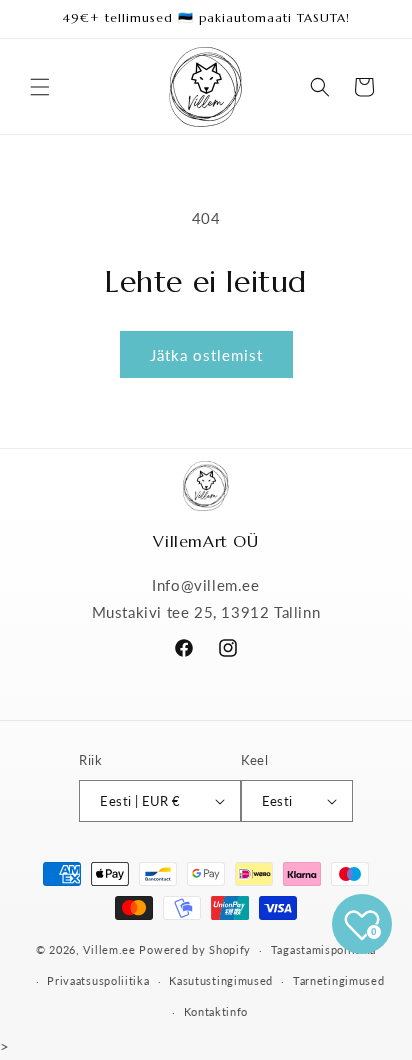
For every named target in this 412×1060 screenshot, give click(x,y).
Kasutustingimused (221, 980)
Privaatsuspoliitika (98, 980)
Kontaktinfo (216, 1011)
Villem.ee (111, 949)
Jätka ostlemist (206, 355)
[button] (40, 87)
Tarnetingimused (339, 980)
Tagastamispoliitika (323, 949)
